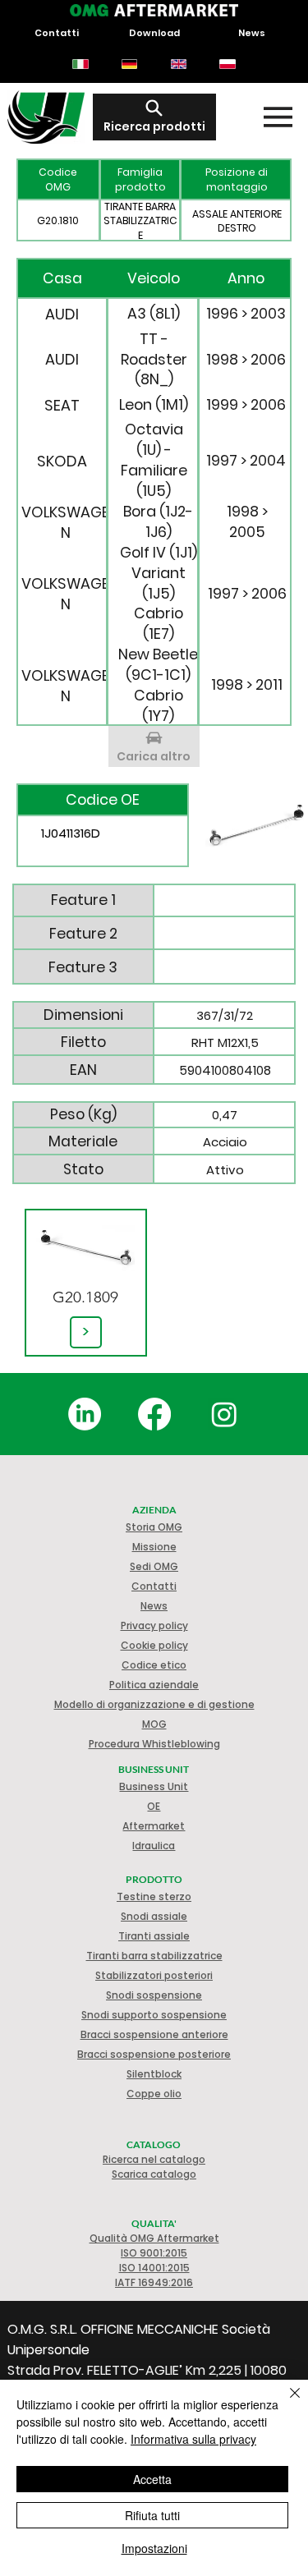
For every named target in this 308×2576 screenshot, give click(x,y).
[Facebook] (154, 1414)
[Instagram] (224, 1414)
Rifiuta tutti (152, 2515)
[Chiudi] (285, 2403)
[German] (129, 64)
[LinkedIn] (85, 1414)
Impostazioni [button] (154, 2548)
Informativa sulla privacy (193, 2439)
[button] (154, 1645)
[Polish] (228, 64)
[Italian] (81, 64)
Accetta (152, 2479)
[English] (178, 64)
